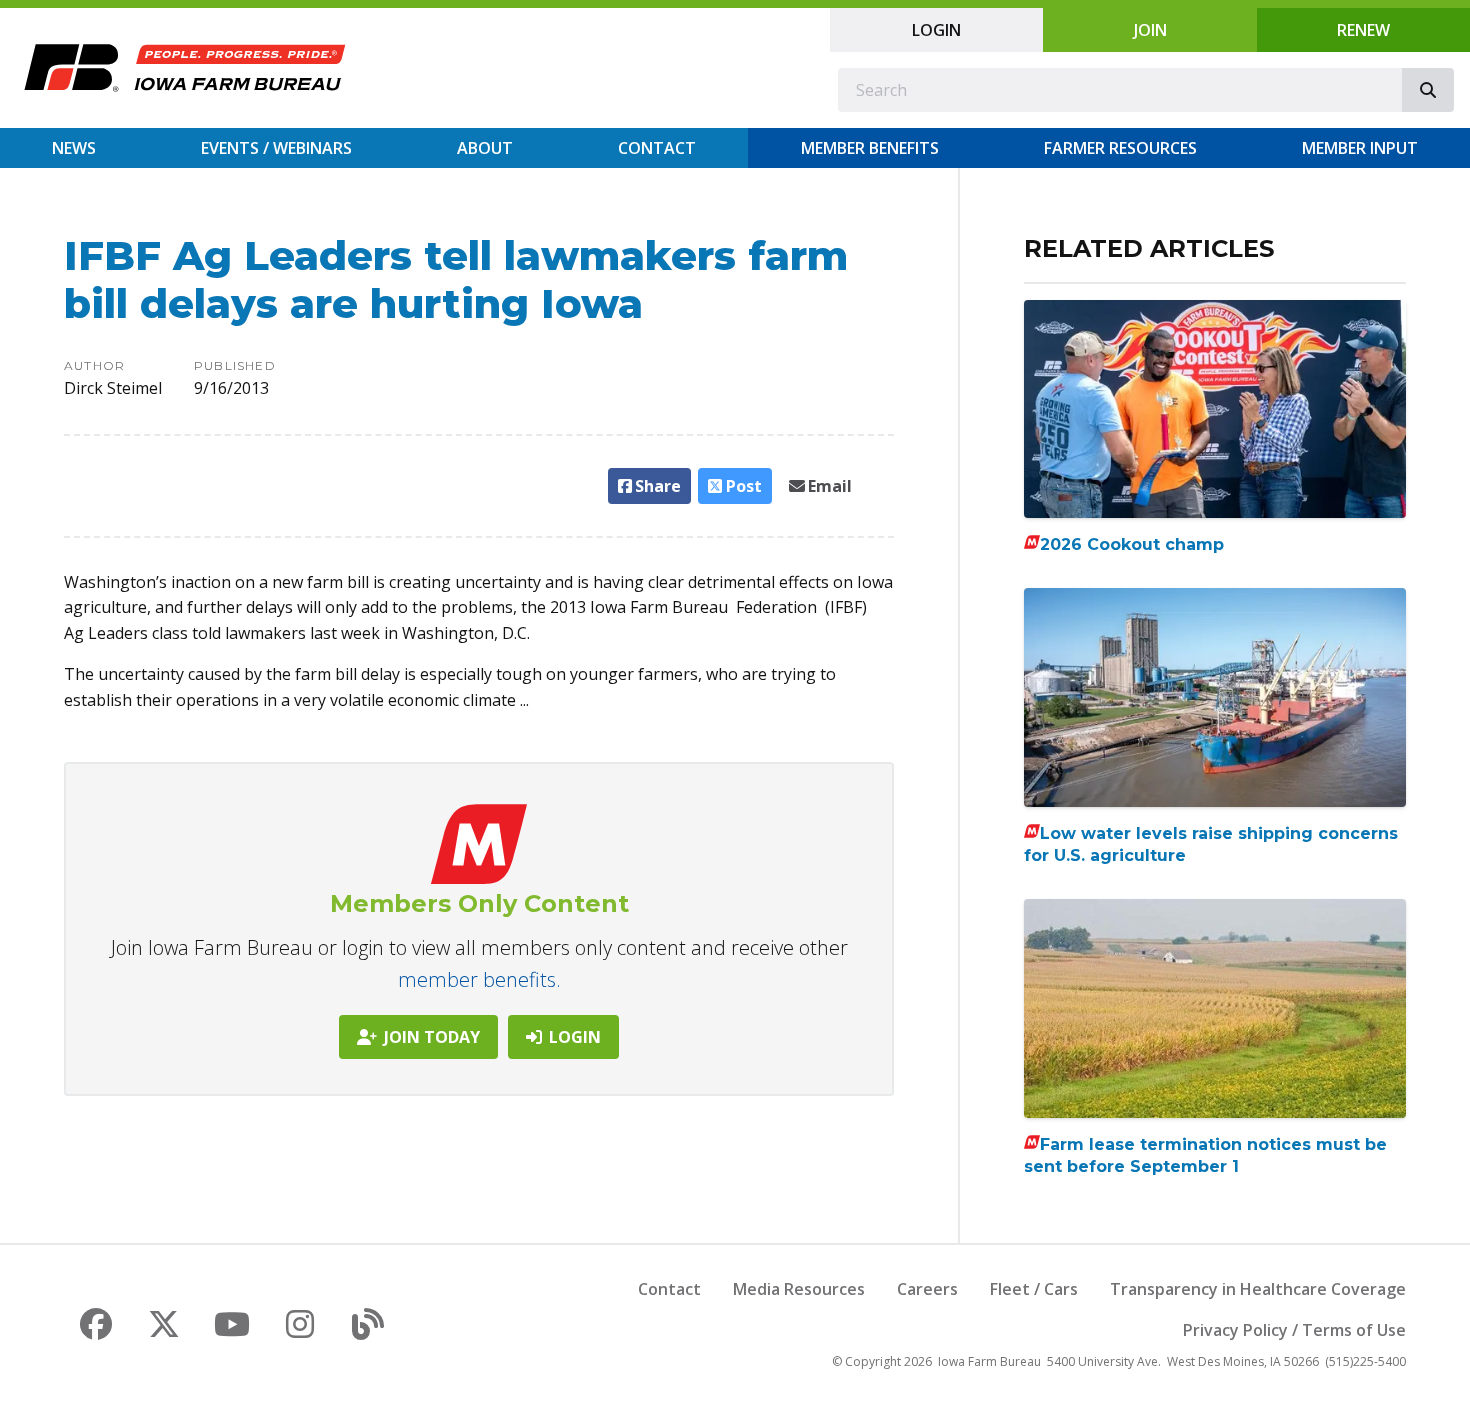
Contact (657, 148)
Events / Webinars (276, 148)
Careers (927, 1289)
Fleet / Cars (1034, 1289)
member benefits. (479, 979)
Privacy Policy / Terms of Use (1294, 1330)
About (485, 148)
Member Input (1360, 148)
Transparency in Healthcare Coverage (1258, 1289)
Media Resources (799, 1289)
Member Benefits (870, 148)
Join (1150, 30)
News (74, 148)
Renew (1363, 30)
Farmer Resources (1120, 148)
